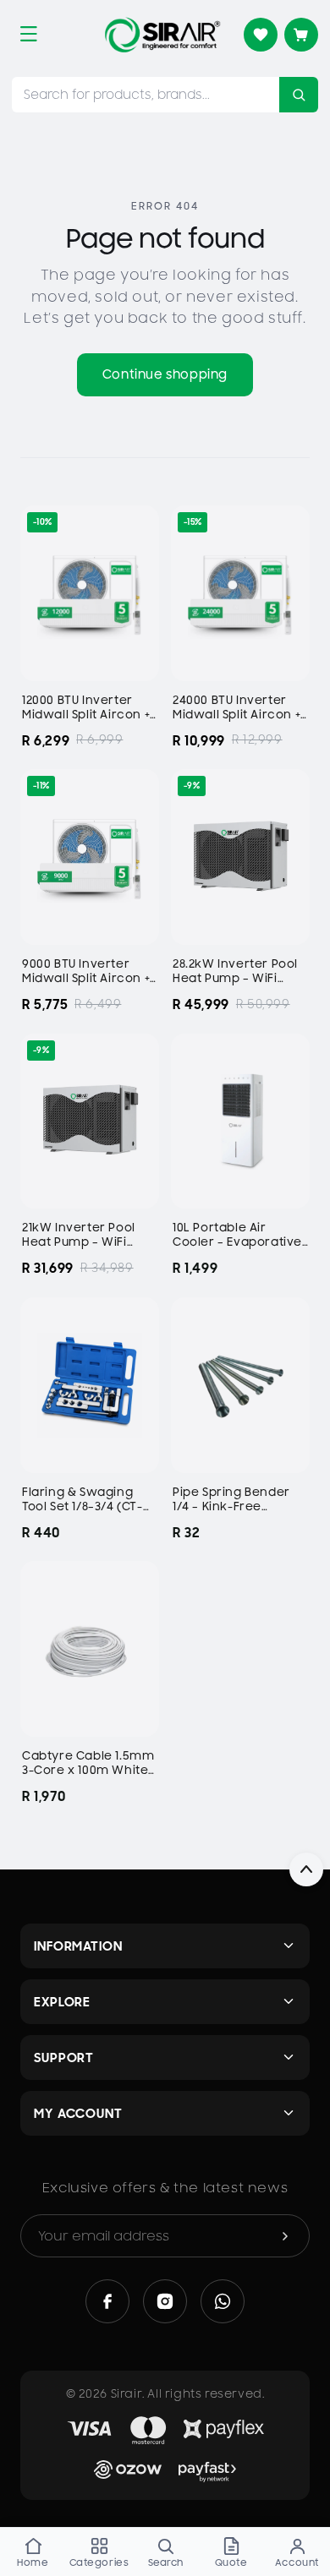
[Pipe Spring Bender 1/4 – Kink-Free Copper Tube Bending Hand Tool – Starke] (240, 1385)
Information (78, 1946)
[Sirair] (162, 35)
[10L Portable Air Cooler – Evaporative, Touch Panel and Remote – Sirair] (240, 1122)
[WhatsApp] (223, 2301)
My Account (78, 2113)
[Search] (299, 95)
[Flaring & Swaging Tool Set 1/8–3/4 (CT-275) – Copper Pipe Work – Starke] (90, 1385)
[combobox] (146, 95)
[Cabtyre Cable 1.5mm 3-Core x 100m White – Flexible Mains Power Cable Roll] (90, 1649)
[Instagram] (165, 2301)
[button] (29, 34)
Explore (62, 2002)
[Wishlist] (261, 35)
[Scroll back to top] (306, 1869)
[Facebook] (107, 2301)
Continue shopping (165, 374)
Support (64, 2058)
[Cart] (301, 35)
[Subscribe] (285, 2236)
